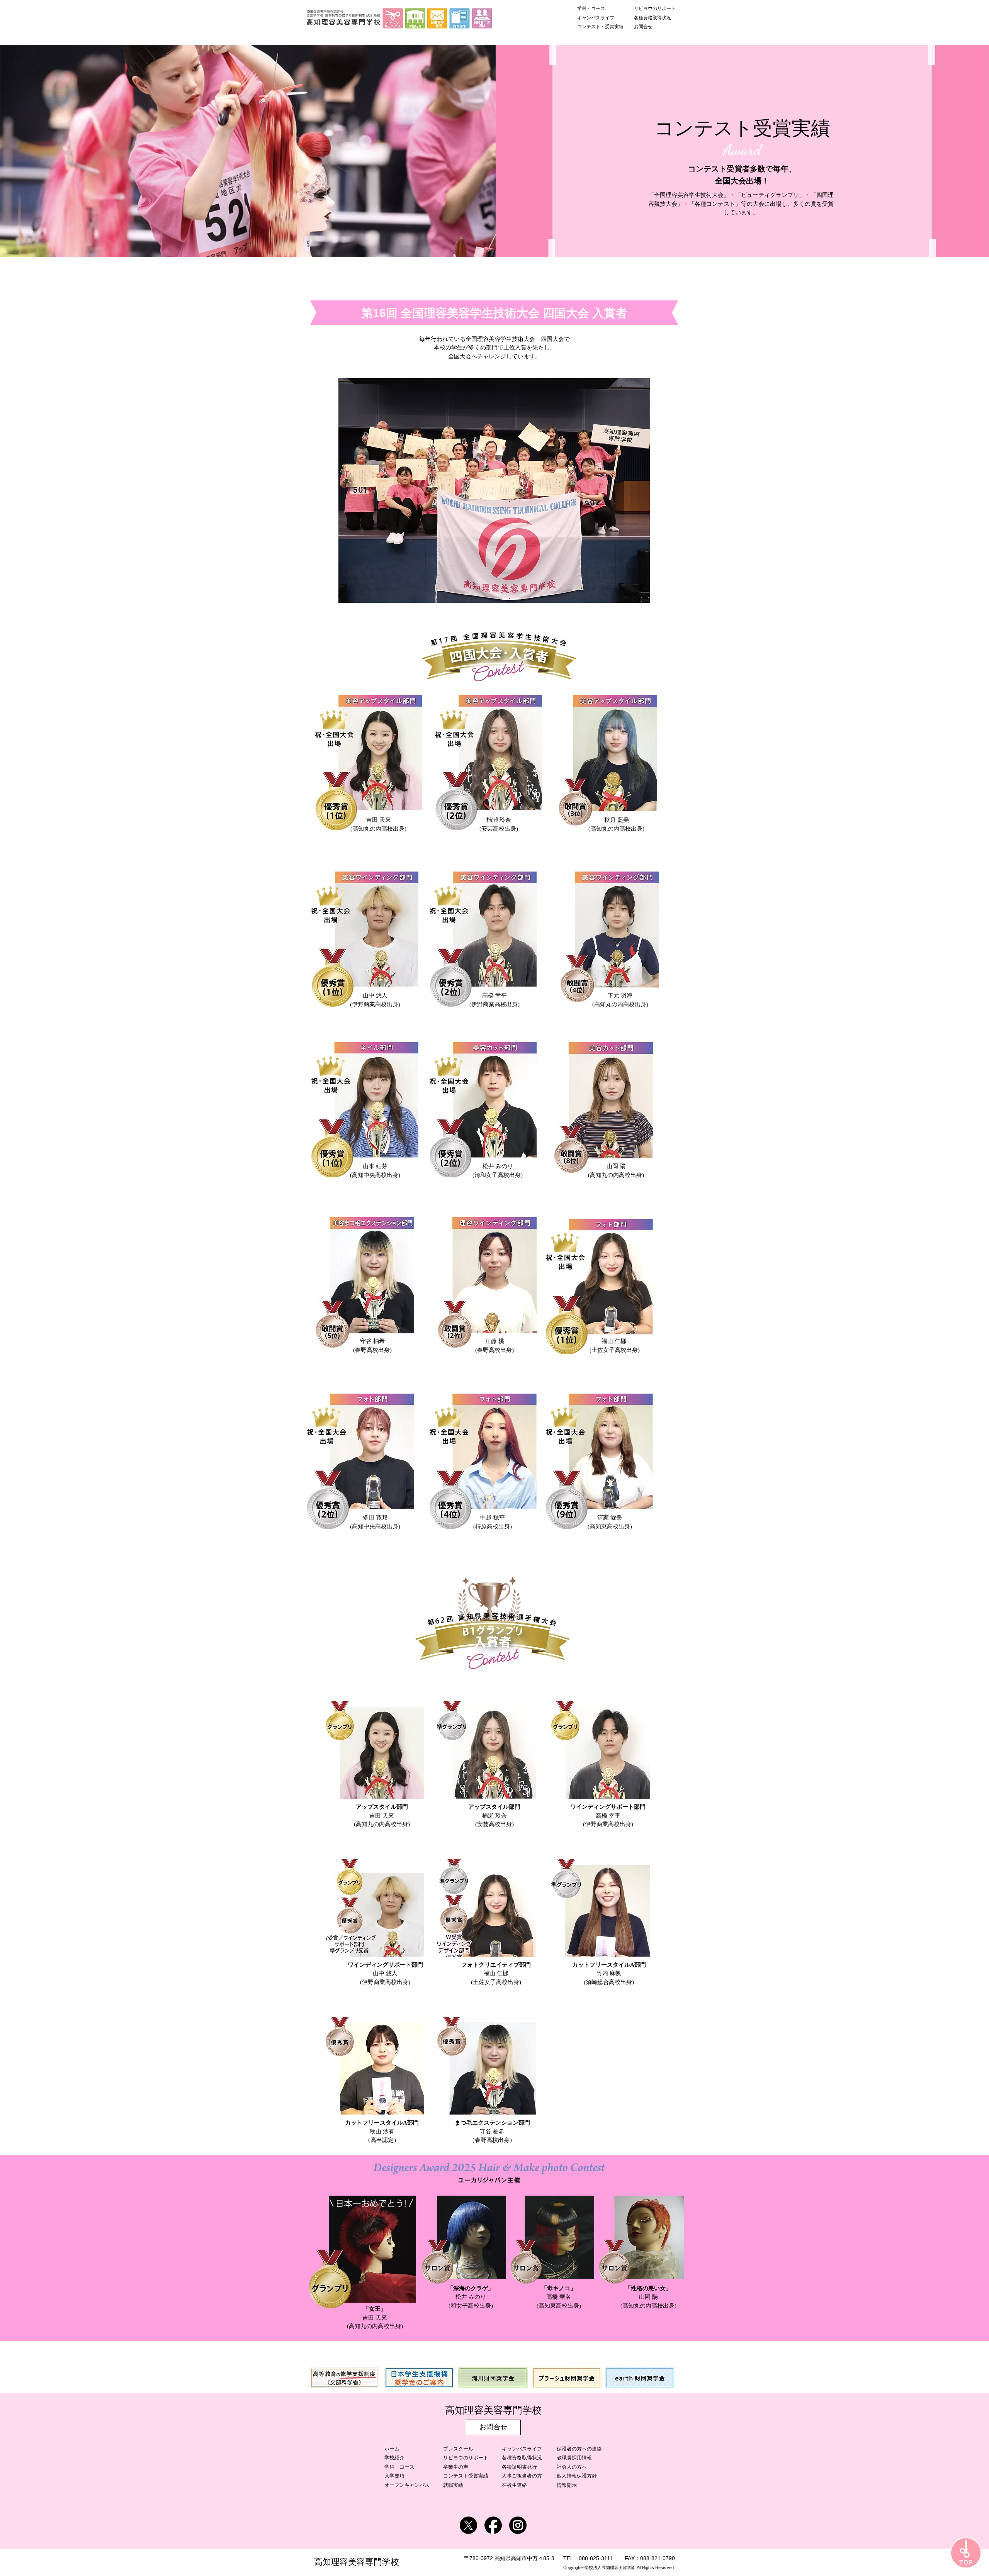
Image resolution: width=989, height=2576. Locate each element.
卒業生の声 (456, 2467)
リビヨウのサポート (466, 2458)
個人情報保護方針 (577, 2476)
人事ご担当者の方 (522, 2476)
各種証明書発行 (519, 2467)
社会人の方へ (572, 2467)
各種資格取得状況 (522, 2458)
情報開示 (567, 2485)
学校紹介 (394, 2458)
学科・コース (399, 2467)
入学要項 (394, 2476)
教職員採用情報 (574, 2458)
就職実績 (453, 2485)
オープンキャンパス (407, 2485)
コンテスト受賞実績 (466, 2476)
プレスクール (458, 2449)
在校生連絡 (514, 2485)
